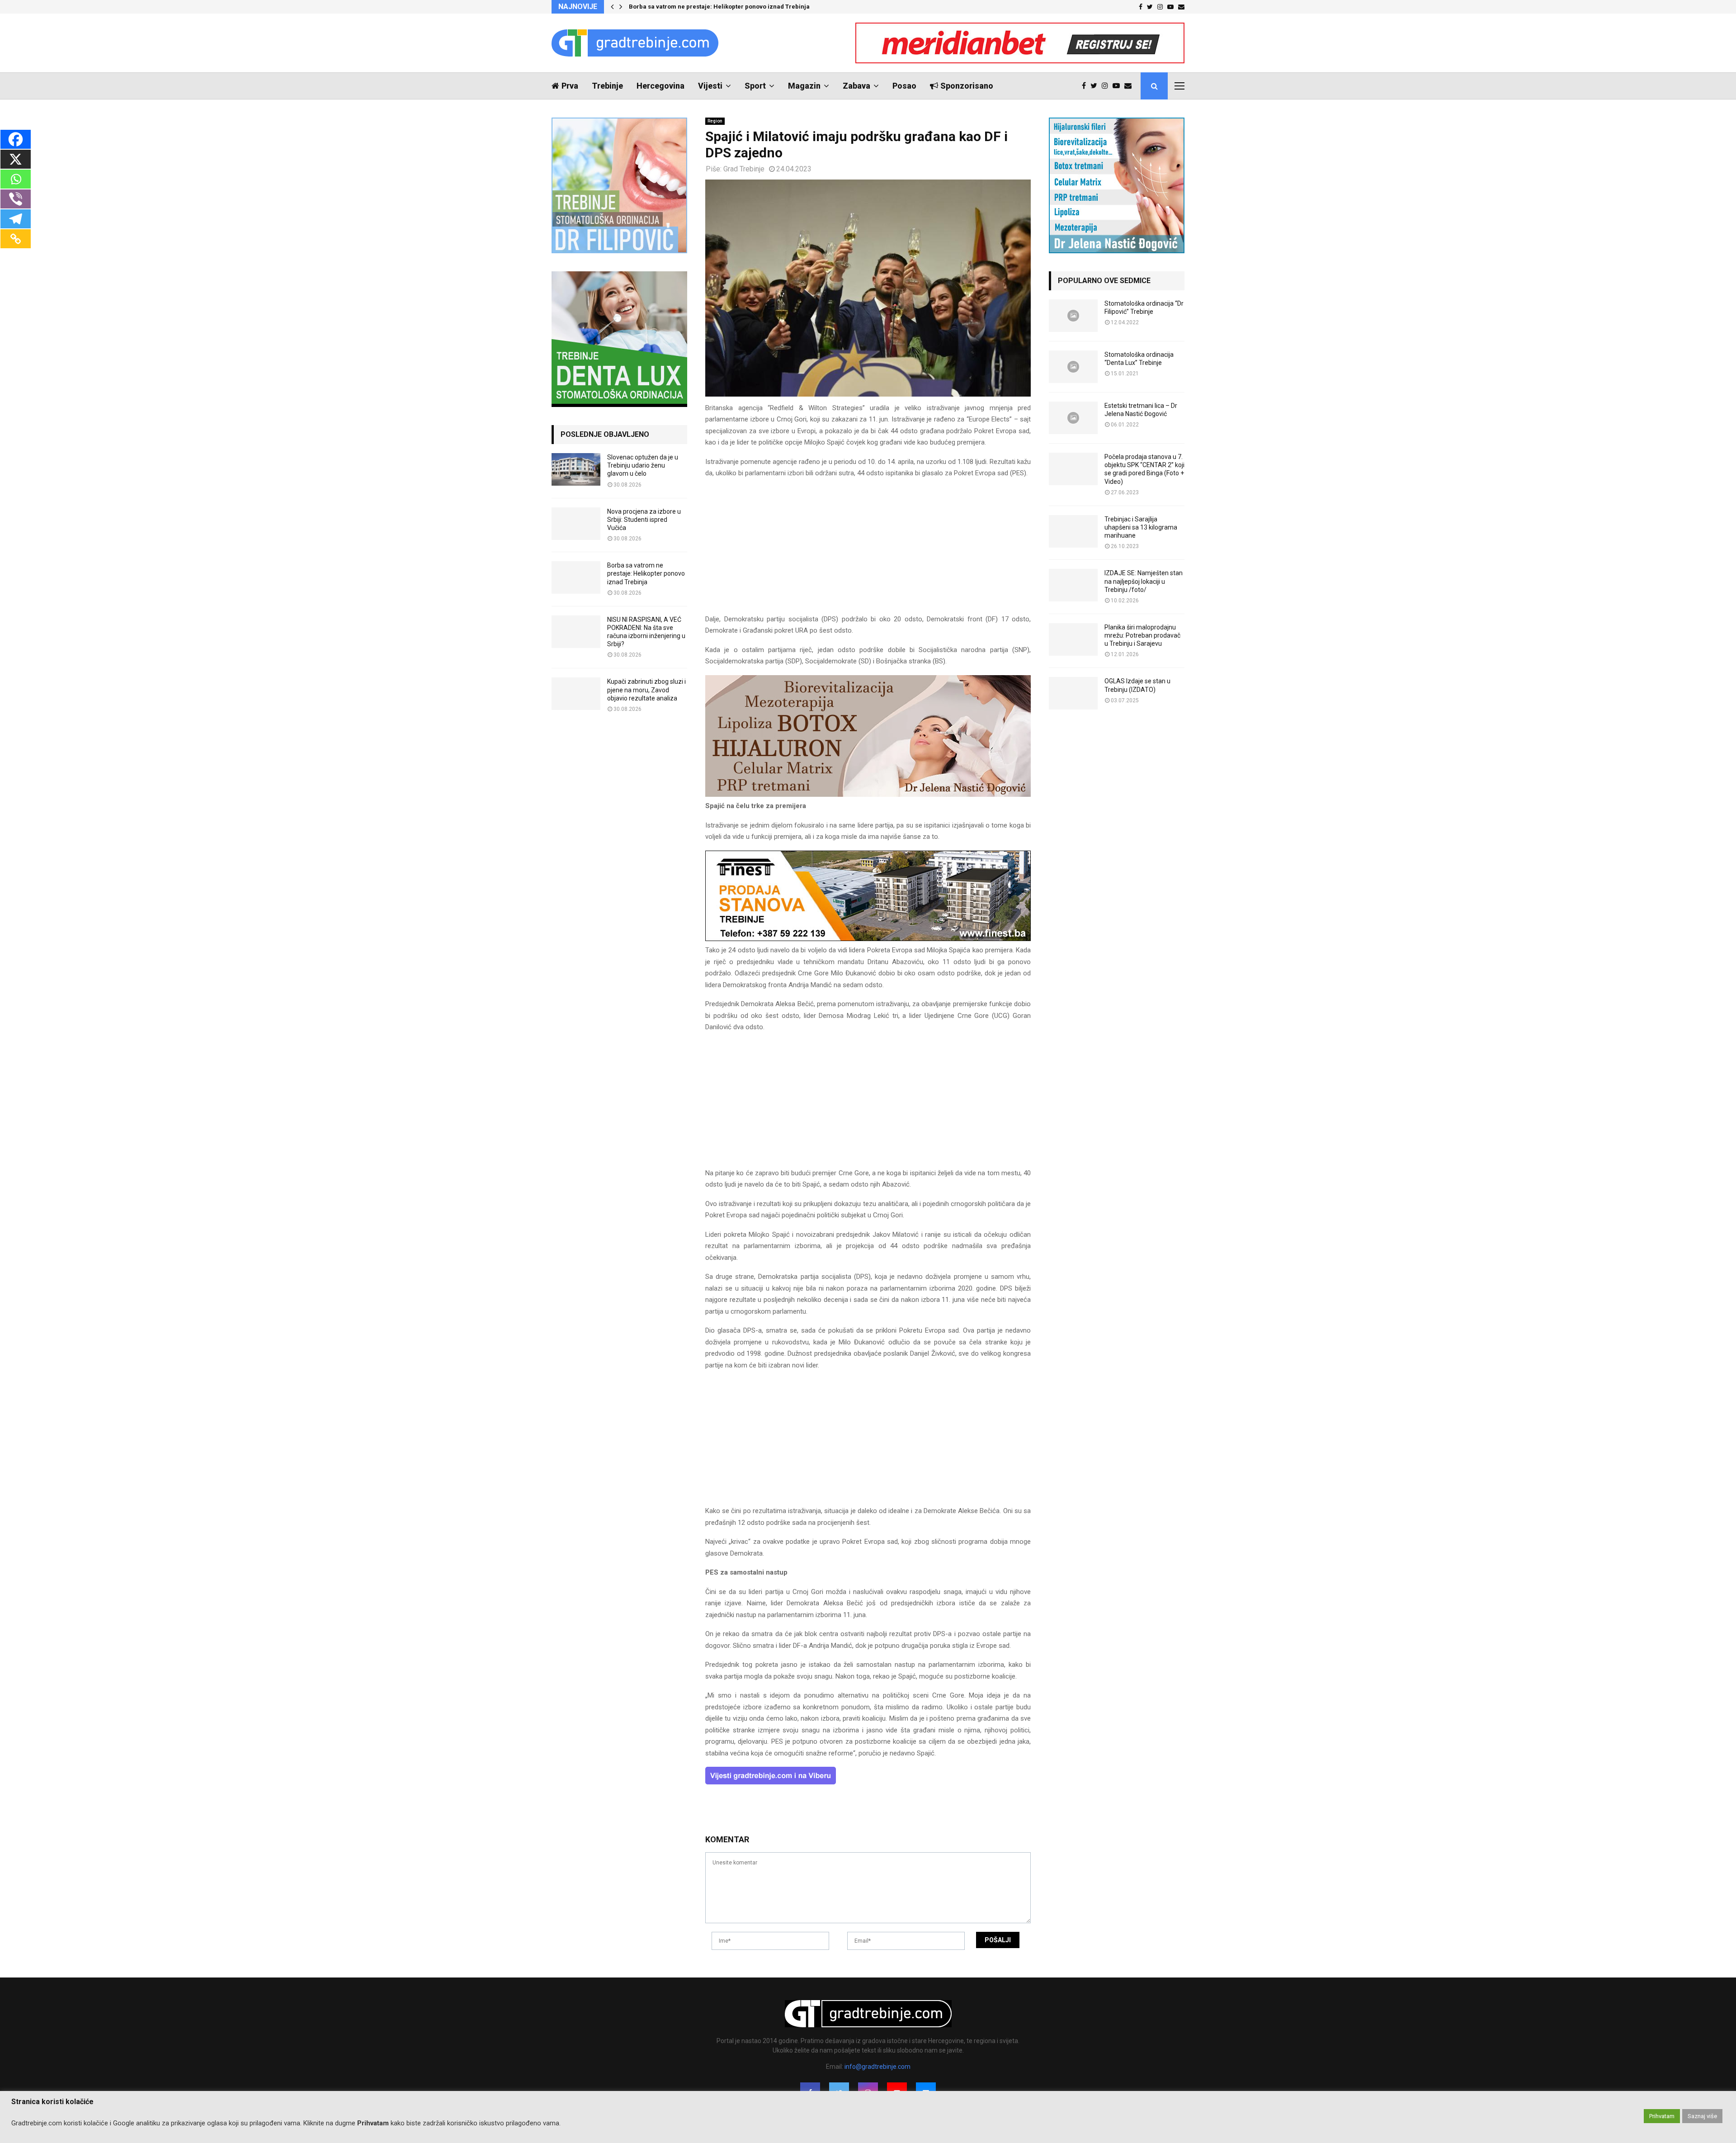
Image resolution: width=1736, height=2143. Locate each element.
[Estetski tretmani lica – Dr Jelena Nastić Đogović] (1073, 418)
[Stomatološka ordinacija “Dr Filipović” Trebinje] (1073, 316)
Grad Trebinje (744, 169)
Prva (570, 86)
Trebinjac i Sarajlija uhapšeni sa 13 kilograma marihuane (1141, 527)
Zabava (856, 86)
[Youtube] (1118, 86)
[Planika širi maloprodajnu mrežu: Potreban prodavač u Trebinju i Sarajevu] (1073, 639)
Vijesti (710, 86)
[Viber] (16, 199)
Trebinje (607, 86)
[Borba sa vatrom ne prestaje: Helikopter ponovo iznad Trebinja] (576, 577)
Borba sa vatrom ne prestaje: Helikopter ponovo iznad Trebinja (719, 7)
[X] (16, 159)
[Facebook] (1086, 86)
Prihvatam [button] (1662, 2116)
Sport (755, 86)
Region (715, 121)
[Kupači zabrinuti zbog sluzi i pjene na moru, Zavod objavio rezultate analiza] (576, 694)
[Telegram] (16, 219)
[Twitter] (1096, 86)
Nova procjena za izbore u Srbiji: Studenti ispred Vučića (644, 520)
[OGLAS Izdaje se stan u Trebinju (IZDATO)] (1073, 693)
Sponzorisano (967, 86)
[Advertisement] (868, 550)
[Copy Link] (16, 239)
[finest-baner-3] (868, 939)
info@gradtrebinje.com (877, 2067)
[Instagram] (1107, 86)
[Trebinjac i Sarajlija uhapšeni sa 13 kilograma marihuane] (1073, 531)
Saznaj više (1702, 2116)
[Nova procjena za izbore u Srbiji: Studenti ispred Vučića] (576, 524)
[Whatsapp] (16, 179)
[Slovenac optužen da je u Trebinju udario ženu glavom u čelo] (576, 469)
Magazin (804, 86)
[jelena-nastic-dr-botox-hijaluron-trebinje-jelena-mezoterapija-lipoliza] (868, 795)
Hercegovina (660, 86)
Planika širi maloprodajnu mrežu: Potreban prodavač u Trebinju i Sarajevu (1142, 635)
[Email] (1130, 86)
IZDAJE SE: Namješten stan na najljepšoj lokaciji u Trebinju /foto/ (1144, 581)
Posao (904, 86)
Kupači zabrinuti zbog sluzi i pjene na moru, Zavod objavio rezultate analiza (646, 690)
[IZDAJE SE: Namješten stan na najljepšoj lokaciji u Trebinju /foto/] (1073, 585)
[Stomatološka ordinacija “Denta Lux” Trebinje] (1073, 367)
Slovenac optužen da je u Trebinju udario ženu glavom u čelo (643, 465)
